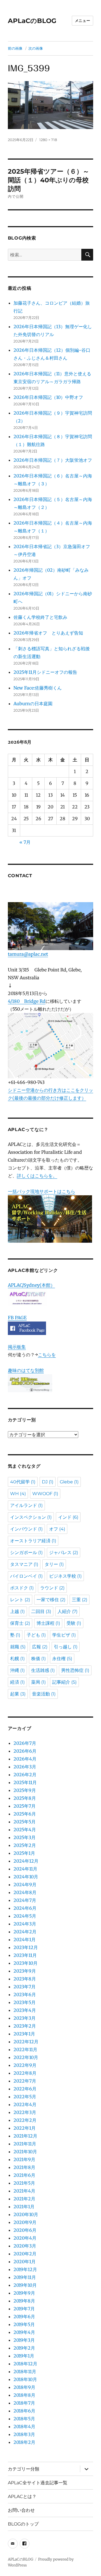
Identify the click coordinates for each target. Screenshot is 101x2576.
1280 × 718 (48, 140)
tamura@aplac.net (28, 954)
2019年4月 (24, 2332)
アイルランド (26, 1505)
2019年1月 (24, 2356)
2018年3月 (24, 2434)
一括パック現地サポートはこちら (42, 1191)
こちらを (47, 1355)
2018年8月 (24, 2395)
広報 (40, 1647)
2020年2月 (25, 2254)
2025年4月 (25, 1830)
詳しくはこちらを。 (37, 1176)
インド (68, 1517)
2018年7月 (24, 2403)
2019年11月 (25, 2277)
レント (20, 1600)
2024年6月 (25, 1908)
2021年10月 (25, 2152)
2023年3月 (25, 2018)
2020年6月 (25, 2230)
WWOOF (45, 1494)
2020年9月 (25, 2222)
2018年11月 (25, 2372)
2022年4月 (25, 2104)
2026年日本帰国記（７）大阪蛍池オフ (53, 460)
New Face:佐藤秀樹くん (38, 688)
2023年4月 (25, 2010)
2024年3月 (25, 1924)
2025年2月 (25, 1845)
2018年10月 (25, 2379)
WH (18, 1494)
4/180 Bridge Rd (27, 1001)
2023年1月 (24, 2034)
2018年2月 (24, 2442)
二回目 (41, 1611)
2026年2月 (25, 1775)
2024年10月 (26, 1877)
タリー (54, 1564)
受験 (74, 1623)
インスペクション (31, 1517)
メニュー (82, 20)
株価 (38, 1659)
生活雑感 (43, 1670)
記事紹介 (64, 1682)
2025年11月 (25, 1782)
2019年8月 (24, 2301)
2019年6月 (24, 2317)
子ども (36, 1635)
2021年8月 (24, 2167)
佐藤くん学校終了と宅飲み (40, 617)
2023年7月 (25, 1987)
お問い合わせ (21, 2510)
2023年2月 (25, 2026)
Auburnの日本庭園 (35, 704)
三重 (80, 1600)
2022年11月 (25, 2049)
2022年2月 (25, 2120)
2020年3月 (25, 2246)
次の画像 (36, 48)
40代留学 (23, 1482)
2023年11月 (25, 1955)
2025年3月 (25, 1837)
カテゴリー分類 (24, 2469)
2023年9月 (25, 1971)
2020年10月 (26, 2214)
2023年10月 (26, 1963)
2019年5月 (24, 2324)
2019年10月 (25, 2285)
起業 (18, 1694)
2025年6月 (25, 1814)
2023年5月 (25, 2002)
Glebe (69, 1482)
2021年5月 (24, 2183)
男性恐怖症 (75, 1670)
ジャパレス (64, 1553)
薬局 (38, 1682)
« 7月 (25, 842)
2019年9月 (24, 2293)
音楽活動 (44, 1694)
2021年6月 (24, 2175)
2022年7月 (25, 2081)
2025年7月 (25, 1806)
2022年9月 (25, 2065)
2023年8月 (25, 1979)
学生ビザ (64, 1635)
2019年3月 (24, 2340)
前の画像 (15, 48)
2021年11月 (25, 2144)
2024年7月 (25, 1900)
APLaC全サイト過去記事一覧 (38, 2483)
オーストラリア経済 (33, 1541)
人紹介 (67, 1611)
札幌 (17, 1659)
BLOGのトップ (23, 2524)
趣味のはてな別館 (26, 1370)
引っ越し (66, 1647)
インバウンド (26, 1529)
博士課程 (48, 1623)
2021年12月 (25, 2136)
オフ (57, 1529)
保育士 (20, 1623)
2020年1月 (25, 2262)
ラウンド (52, 1588)
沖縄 (17, 1670)
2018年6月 (24, 2411)
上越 (17, 1611)
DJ (48, 1482)
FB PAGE (17, 1318)
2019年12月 (25, 2269)
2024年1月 (25, 1940)
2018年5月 (24, 2419)
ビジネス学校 (65, 1576)
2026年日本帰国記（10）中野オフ (48, 397)
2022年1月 (25, 2128)
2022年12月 (26, 2042)
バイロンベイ (26, 1576)
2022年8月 (25, 2073)
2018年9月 (24, 2387)
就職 (18, 1647)
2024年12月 (26, 1861)
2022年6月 (25, 2089)
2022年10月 (26, 2057)
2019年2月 (24, 2348)
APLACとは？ (22, 2496)
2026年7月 (25, 1743)
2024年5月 (25, 1916)
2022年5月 (25, 2097)
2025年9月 (25, 1790)
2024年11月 (25, 1869)
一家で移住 (51, 1600)
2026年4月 (25, 1759)
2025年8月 (25, 1798)
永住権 (62, 1659)
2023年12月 (26, 1947)
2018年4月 (24, 2426)
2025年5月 (25, 1822)
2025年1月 (24, 1853)
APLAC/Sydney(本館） (31, 1285)
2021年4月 (24, 2191)
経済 (17, 1682)
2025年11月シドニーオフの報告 (45, 672)
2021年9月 (24, 2159)
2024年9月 (25, 1885)
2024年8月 (25, 1892)
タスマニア (24, 1564)
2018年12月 (25, 2364)
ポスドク (22, 1588)
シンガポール (26, 1553)
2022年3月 (25, 2112)
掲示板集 (17, 1347)
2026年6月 (25, 1751)
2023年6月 (25, 1994)
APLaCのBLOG (32, 21)
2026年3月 (25, 1767)
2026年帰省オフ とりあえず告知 (50, 633)
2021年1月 (24, 2207)
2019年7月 (24, 2309)
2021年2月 (24, 2199)
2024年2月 (25, 1932)
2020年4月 (25, 2238)
